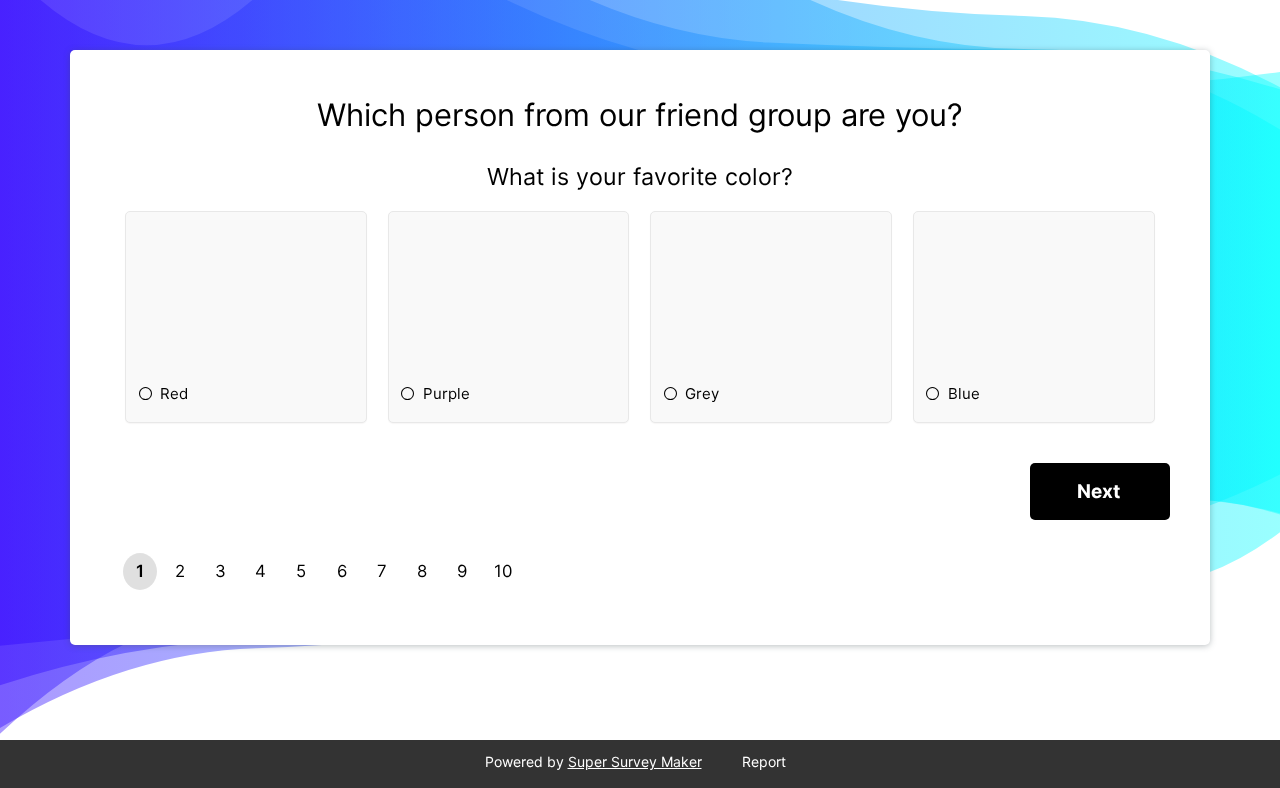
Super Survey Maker (635, 761)
